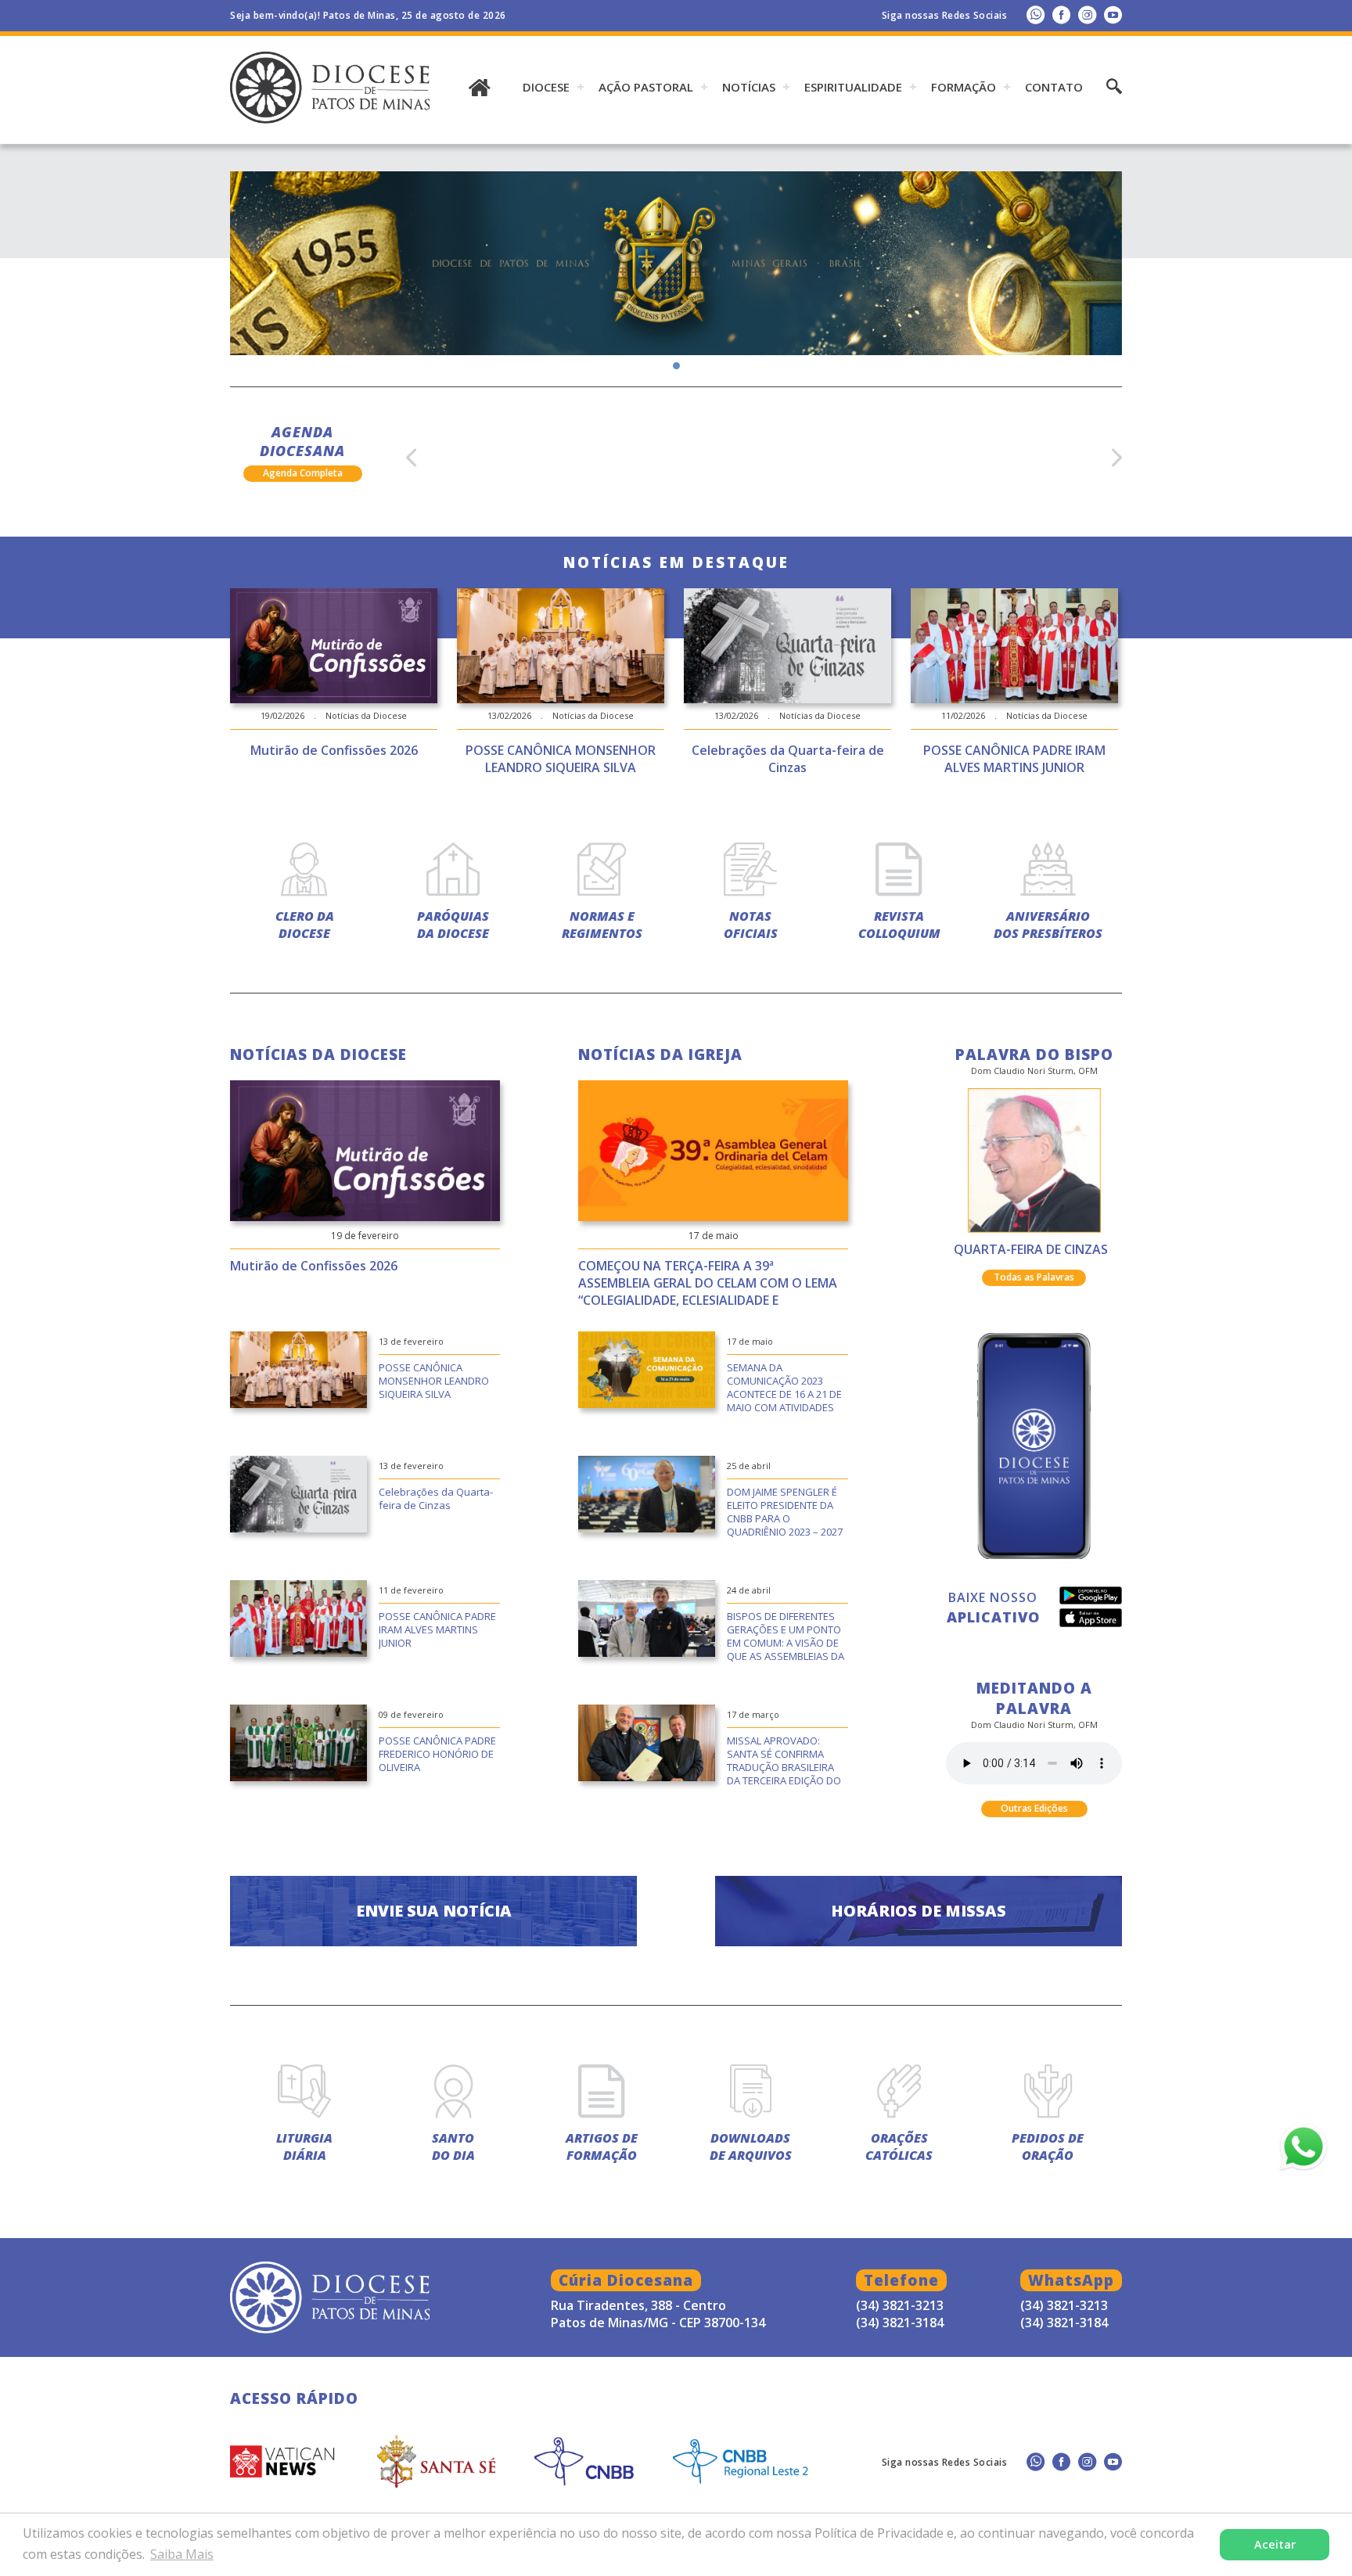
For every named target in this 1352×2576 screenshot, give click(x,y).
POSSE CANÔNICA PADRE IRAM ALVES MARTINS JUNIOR (437, 1629)
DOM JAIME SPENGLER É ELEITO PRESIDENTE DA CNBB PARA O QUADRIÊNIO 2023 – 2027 (785, 1512)
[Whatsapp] (1036, 14)
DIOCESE (546, 87)
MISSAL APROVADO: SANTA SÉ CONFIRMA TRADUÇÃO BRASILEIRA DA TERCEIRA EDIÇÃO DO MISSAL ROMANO (784, 1762)
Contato (1054, 87)
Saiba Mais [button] (182, 2554)
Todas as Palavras (1034, 1277)
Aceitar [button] (1275, 2544)
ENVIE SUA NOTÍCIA (434, 1911)
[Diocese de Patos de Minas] (676, 263)
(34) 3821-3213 (1064, 2305)
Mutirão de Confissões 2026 (314, 1266)
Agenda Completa (303, 473)
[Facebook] (1061, 14)
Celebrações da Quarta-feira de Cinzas (436, 1498)
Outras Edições (1034, 1808)
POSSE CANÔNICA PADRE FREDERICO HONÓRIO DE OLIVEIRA (437, 1754)
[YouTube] (1113, 14)
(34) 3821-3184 (1064, 2323)
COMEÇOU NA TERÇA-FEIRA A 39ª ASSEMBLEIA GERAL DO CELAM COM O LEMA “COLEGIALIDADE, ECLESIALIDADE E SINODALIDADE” (708, 1284)
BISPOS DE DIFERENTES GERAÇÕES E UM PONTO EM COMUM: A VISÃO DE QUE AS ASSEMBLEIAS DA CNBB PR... (786, 1637)
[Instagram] (1087, 14)
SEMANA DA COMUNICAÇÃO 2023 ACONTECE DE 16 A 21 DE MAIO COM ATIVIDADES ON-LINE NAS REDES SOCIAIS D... (784, 1389)
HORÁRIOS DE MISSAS (919, 1911)
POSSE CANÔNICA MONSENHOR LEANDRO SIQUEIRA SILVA (434, 1381)
